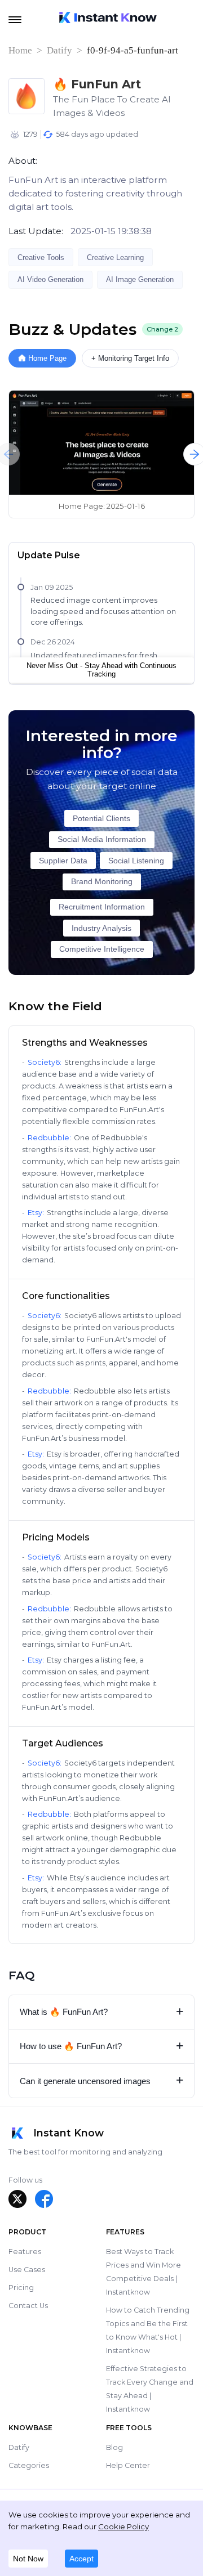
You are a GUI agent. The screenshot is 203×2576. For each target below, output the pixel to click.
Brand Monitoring (102, 882)
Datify (59, 50)
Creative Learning (115, 257)
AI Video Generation (50, 279)
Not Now (28, 2559)
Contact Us (28, 2306)
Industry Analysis (101, 928)
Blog (114, 2447)
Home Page (47, 358)
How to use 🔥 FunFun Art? (102, 2046)
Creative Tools (41, 257)
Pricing (21, 2288)
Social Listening (136, 861)
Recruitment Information (102, 907)
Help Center (128, 2465)
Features (25, 2252)
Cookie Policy (123, 2526)
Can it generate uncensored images (102, 2080)
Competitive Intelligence (102, 949)
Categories (29, 2465)
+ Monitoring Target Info (130, 358)
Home (20, 50)
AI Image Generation (140, 279)
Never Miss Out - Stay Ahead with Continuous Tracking (101, 670)
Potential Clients (101, 819)
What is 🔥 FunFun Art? (102, 2012)
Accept (81, 2559)
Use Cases (27, 2270)
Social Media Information (102, 839)
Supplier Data (63, 861)
